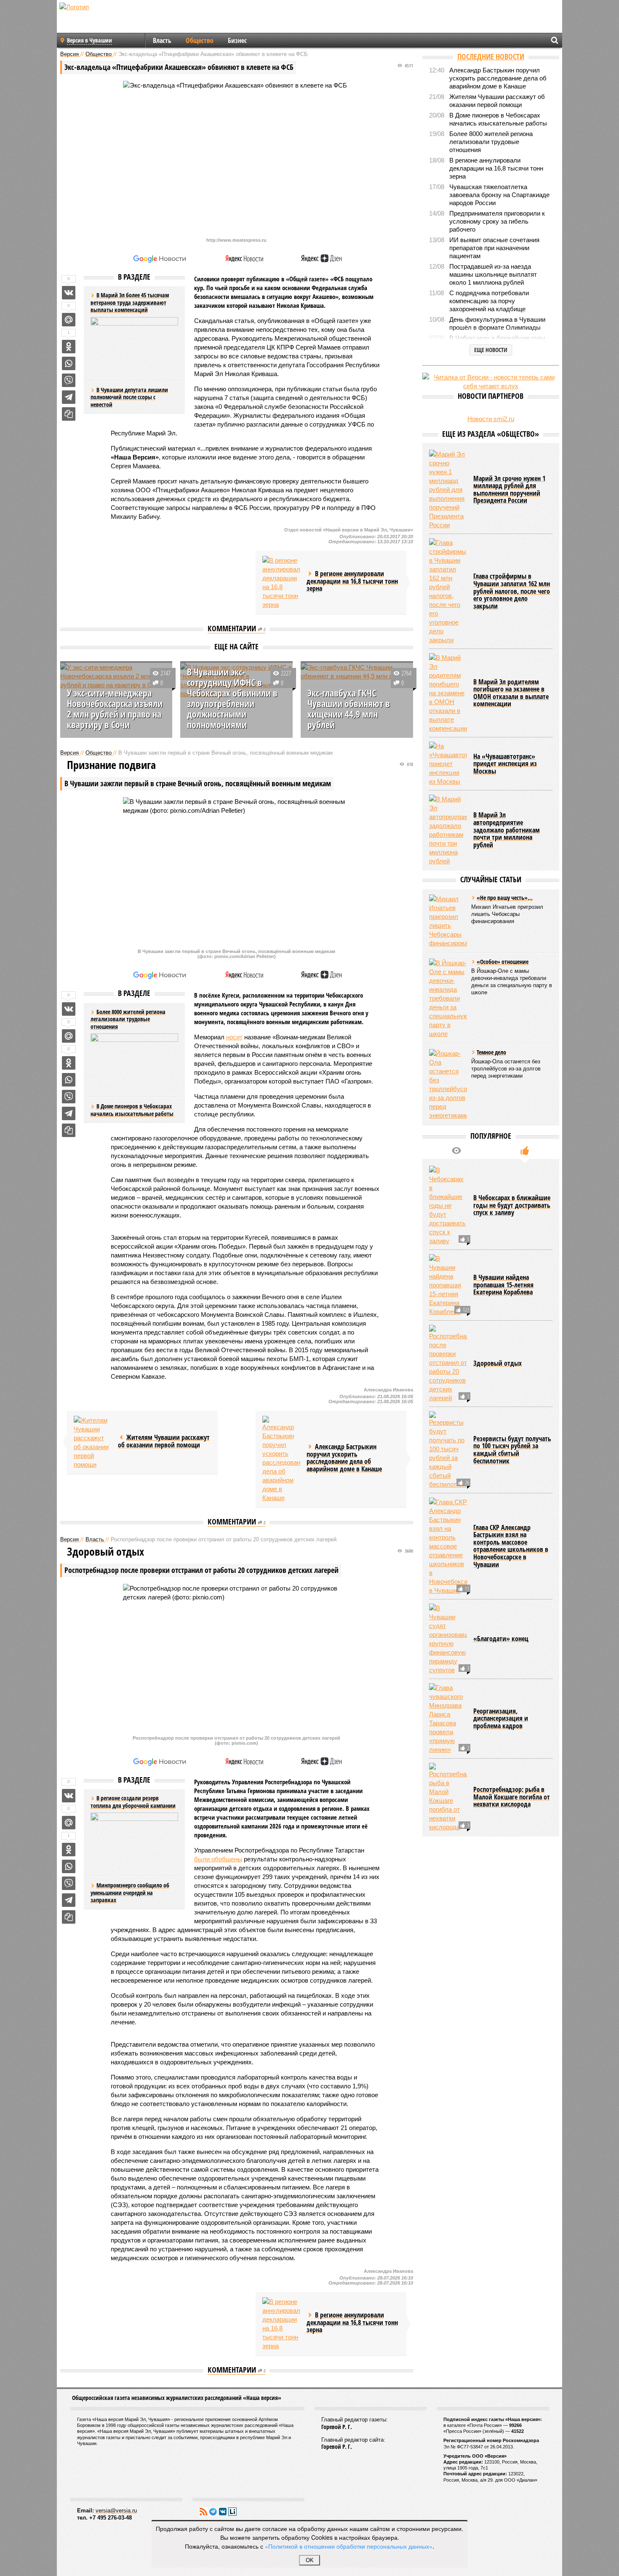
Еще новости (491, 350)
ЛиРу (232, 2512)
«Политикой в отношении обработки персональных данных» (349, 2546)
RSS (203, 2512)
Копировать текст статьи (69, 414)
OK (310, 2560)
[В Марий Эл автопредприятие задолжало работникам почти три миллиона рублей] (448, 903)
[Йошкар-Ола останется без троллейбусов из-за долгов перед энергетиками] (448, 1157)
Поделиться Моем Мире (69, 320)
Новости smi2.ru (491, 419)
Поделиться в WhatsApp (69, 363)
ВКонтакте (223, 2512)
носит (234, 1037)
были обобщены (218, 1859)
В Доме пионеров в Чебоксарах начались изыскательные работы (132, 1110)
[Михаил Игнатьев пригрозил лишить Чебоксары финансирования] (448, 994)
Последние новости (491, 56)
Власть (162, 40)
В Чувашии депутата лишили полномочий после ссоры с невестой (129, 397)
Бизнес (237, 40)
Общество (200, 40)
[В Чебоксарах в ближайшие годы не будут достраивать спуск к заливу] (448, 1278)
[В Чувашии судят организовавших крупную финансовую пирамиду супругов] (448, 1712)
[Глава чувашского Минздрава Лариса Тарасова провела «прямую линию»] (448, 1791)
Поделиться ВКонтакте (69, 293)
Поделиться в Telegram (69, 397)
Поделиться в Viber (69, 380)
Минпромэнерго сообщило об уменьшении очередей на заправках (130, 1893)
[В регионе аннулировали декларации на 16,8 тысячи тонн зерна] (281, 582)
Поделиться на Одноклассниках (69, 347)
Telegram (213, 2512)
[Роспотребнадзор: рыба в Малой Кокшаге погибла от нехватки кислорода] (448, 1870)
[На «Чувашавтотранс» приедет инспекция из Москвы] (448, 837)
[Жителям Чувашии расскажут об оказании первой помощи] (93, 1442)
